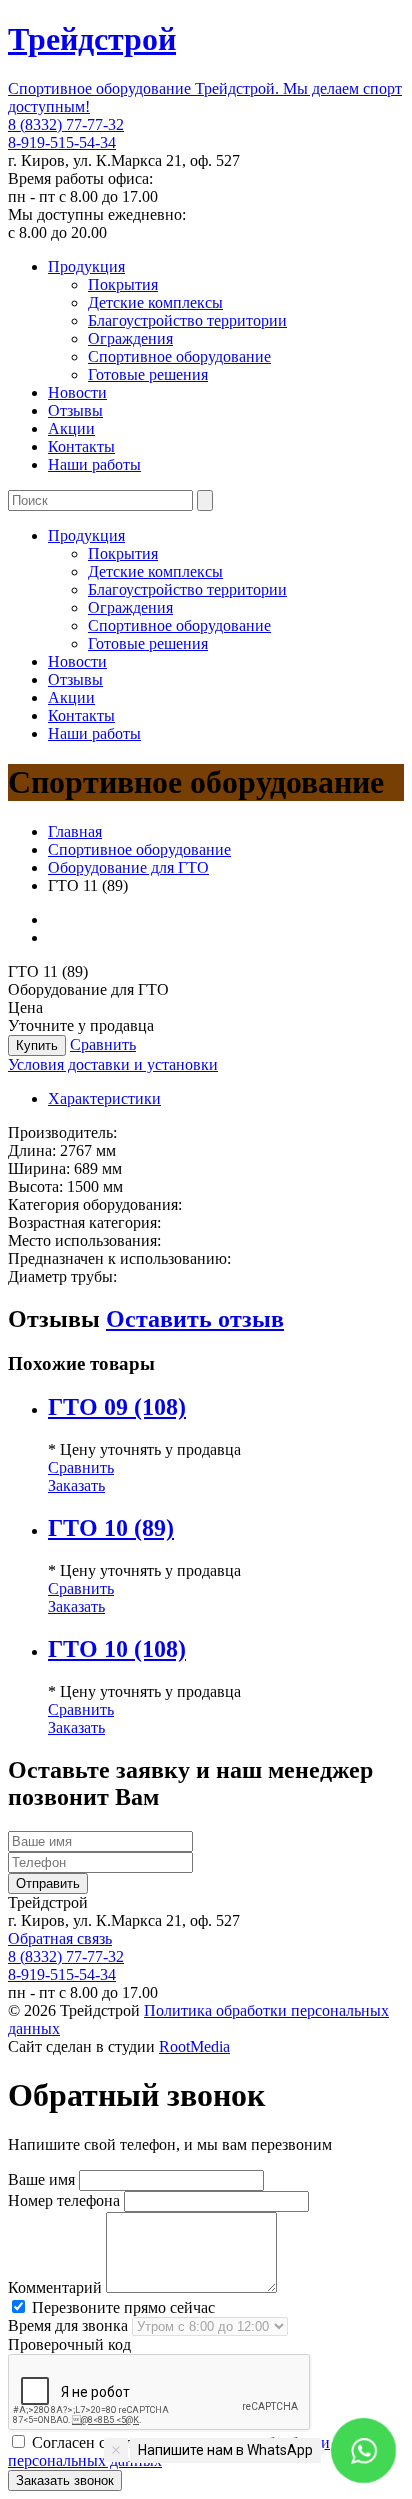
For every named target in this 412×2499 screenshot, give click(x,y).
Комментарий (55, 2287)
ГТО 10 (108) (117, 1649)
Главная (75, 831)
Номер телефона (64, 2200)
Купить (37, 1045)
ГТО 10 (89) (111, 1528)
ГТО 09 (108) (117, 1407)
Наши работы (94, 464)
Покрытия (123, 284)
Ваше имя (41, 2179)
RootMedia (194, 2046)
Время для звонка (68, 2325)
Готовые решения (148, 374)
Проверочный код (69, 2344)
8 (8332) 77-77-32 (66, 124)
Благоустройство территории (187, 320)
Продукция (86, 266)
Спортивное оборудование (179, 356)
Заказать (76, 1485)
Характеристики (104, 1098)
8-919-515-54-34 (62, 142)
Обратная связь (60, 1938)
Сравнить (103, 1044)
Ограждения (130, 338)
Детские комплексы (155, 302)
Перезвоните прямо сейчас (121, 2307)
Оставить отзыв (195, 1319)
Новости (77, 392)
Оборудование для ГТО (128, 867)
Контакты (81, 446)
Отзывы (75, 410)
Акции (71, 428)
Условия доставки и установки (113, 1064)
